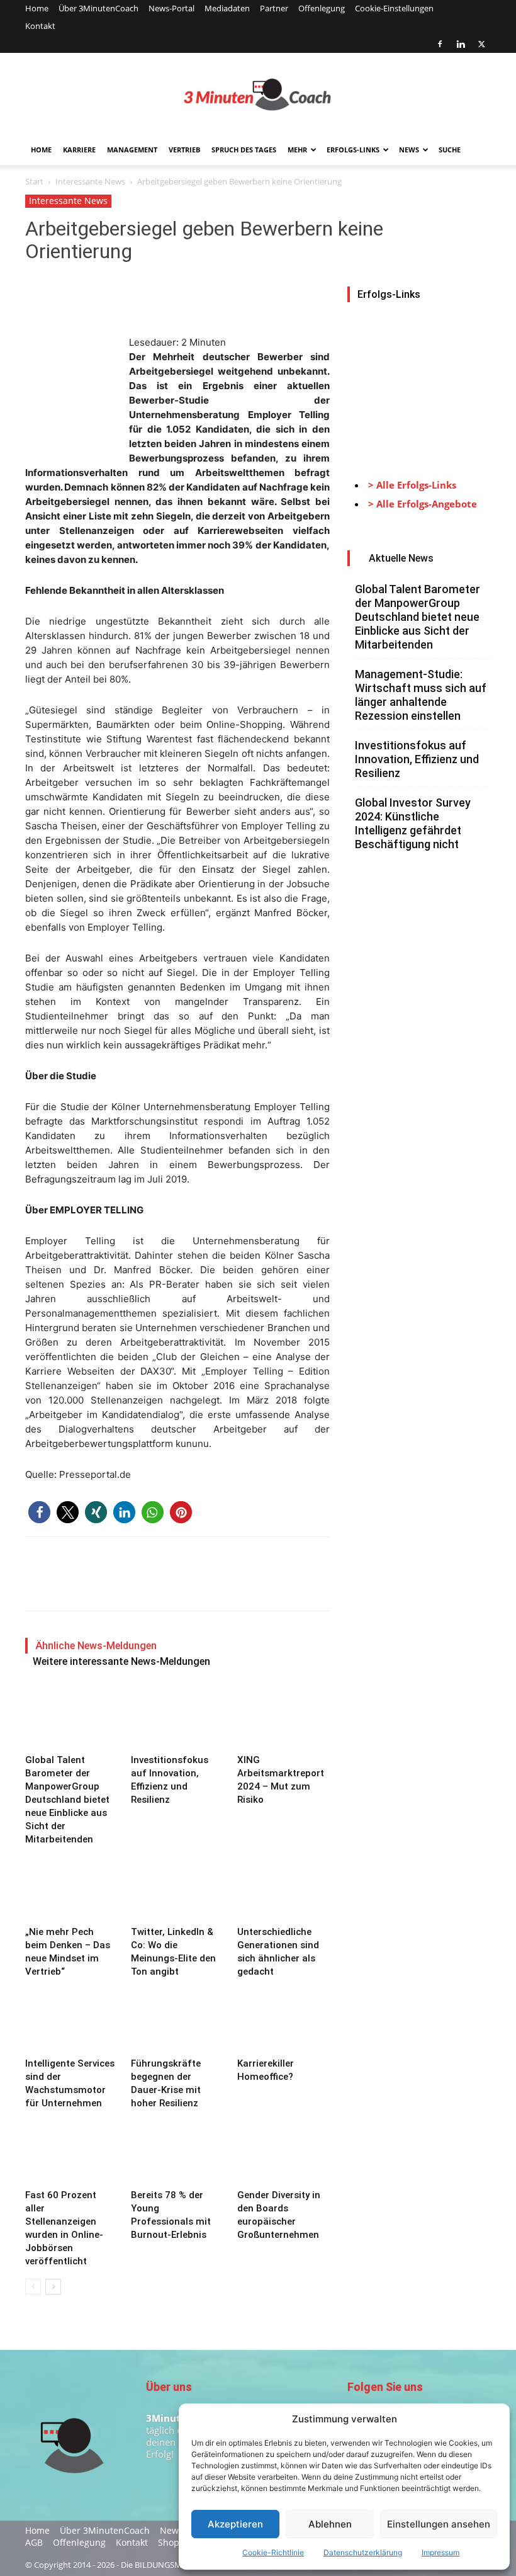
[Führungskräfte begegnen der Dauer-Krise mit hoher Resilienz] (177, 2021)
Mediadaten (227, 8)
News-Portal (171, 8)
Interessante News (90, 181)
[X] (481, 44)
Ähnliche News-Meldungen (96, 1646)
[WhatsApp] (125, 299)
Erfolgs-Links (353, 150)
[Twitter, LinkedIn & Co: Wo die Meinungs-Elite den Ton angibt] (177, 1889)
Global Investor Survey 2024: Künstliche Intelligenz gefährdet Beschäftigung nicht (413, 823)
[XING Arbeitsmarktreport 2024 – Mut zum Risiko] (283, 1717)
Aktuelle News (401, 558)
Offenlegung (322, 8)
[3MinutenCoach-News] (258, 94)
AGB (34, 2543)
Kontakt (40, 26)
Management (132, 150)
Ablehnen (330, 2524)
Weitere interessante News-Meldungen (121, 1661)
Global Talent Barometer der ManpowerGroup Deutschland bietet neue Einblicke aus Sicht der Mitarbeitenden (67, 1800)
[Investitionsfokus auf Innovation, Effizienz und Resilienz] (177, 1717)
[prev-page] (33, 2287)
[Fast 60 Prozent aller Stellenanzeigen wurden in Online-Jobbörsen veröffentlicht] (71, 2153)
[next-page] (53, 2287)
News (409, 150)
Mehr (297, 150)
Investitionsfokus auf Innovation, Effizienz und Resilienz (417, 759)
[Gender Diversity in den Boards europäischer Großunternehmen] (283, 2153)
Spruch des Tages (244, 150)
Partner (274, 8)
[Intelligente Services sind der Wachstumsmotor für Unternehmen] (71, 2021)
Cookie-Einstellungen (394, 8)
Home (37, 8)
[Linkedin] (461, 44)
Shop (169, 2543)
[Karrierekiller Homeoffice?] (283, 2021)
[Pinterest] (96, 299)
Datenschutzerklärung (363, 2552)
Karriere (79, 150)
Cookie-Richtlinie (273, 2552)
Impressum (440, 2552)
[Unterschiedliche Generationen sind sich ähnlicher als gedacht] (283, 1889)
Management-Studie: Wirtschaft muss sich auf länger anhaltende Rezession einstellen (421, 695)
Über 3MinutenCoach (98, 8)
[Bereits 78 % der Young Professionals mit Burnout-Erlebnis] (177, 2153)
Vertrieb (184, 150)
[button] (39, 1512)
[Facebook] (440, 44)
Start (34, 181)
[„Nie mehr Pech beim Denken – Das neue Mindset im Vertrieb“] (71, 1889)
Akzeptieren (235, 2524)
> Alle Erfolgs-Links (412, 485)
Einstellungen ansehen (439, 2524)
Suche (450, 150)
